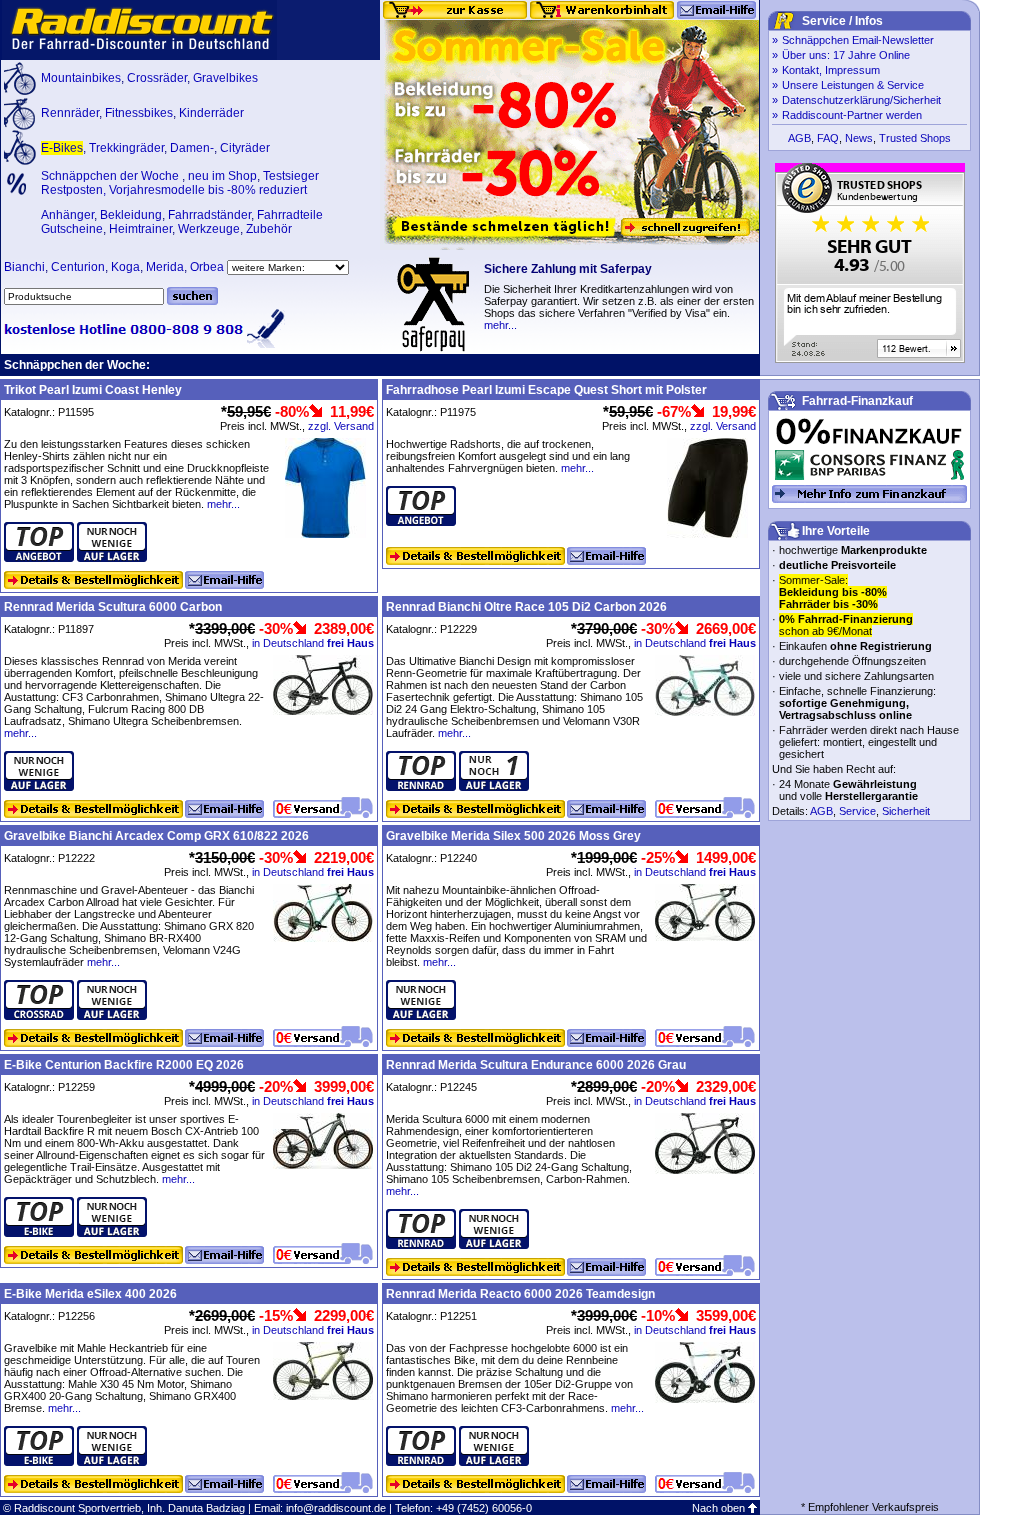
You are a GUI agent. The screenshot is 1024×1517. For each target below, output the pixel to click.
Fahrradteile (290, 215)
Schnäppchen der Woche (111, 176)
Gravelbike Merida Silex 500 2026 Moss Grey (513, 836)
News (859, 138)
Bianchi (24, 267)
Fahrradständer (209, 215)
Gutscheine (72, 229)
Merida (165, 267)
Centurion (78, 267)
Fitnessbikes (139, 113)
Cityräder (245, 148)
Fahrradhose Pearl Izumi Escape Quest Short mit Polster (546, 390)
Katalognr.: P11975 (431, 412)
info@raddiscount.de (336, 1508)
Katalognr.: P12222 (49, 858)
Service (857, 811)
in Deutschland (313, 643)
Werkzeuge (209, 229)
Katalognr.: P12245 (431, 1087)
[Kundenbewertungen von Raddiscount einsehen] (870, 359)
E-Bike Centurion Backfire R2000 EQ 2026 (124, 1065)
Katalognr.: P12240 (431, 858)
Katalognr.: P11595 (49, 412)
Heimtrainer (140, 229)
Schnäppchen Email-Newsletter (858, 40)
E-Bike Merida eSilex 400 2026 (90, 1294)
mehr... (500, 325)
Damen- (192, 148)
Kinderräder (211, 113)
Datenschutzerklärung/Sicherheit (861, 100)
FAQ (828, 138)
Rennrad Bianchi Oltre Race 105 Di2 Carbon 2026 (526, 607)
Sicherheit (906, 811)
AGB (799, 138)
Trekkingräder (126, 148)
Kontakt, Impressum (831, 70)
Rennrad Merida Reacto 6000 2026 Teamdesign (520, 1294)
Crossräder (157, 78)
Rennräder (70, 113)
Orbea (207, 267)
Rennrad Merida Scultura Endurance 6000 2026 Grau (536, 1065)
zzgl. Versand (341, 426)
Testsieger (291, 176)
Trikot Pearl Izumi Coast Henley (93, 390)
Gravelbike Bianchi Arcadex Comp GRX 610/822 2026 (156, 836)
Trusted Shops (915, 138)
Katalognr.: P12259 (49, 1087)
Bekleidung (131, 215)
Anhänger (67, 215)
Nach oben (718, 1508)
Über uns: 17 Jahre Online (846, 55)
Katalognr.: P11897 (49, 629)
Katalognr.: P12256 (49, 1316)
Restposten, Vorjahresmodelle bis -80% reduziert (174, 190)
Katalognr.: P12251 (431, 1316)
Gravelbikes (225, 78)
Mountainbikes (81, 78)
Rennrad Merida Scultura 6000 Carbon (113, 607)
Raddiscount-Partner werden (852, 115)
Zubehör (269, 229)
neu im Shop (222, 176)
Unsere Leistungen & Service (853, 85)
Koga (125, 267)
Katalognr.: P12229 (431, 629)
